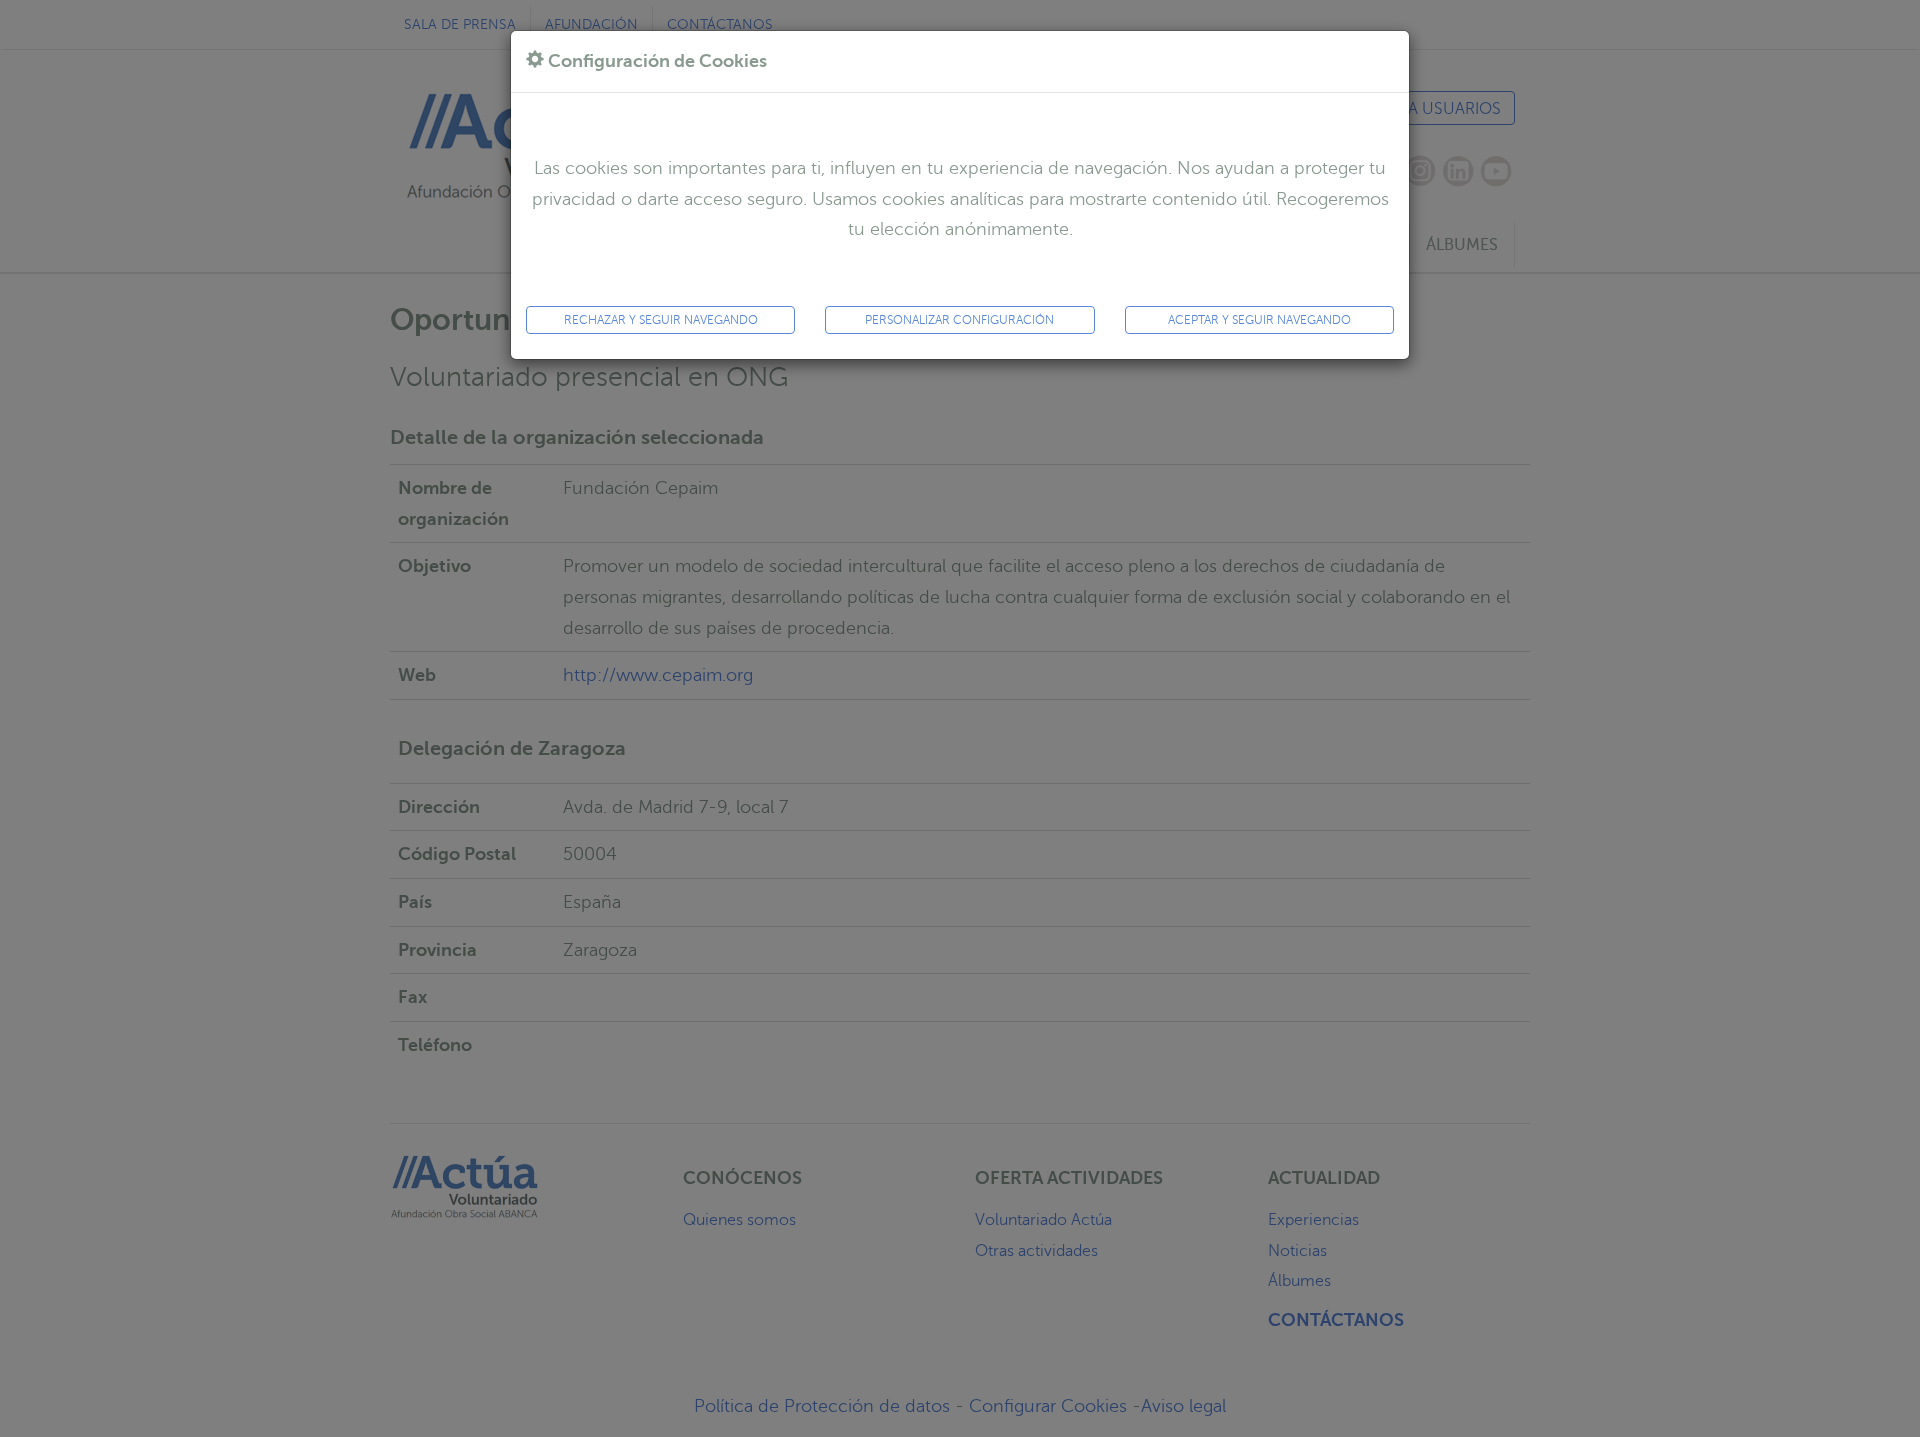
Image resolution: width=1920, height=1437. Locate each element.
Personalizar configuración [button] (959, 320)
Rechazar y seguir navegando (661, 320)
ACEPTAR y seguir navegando (1259, 320)
